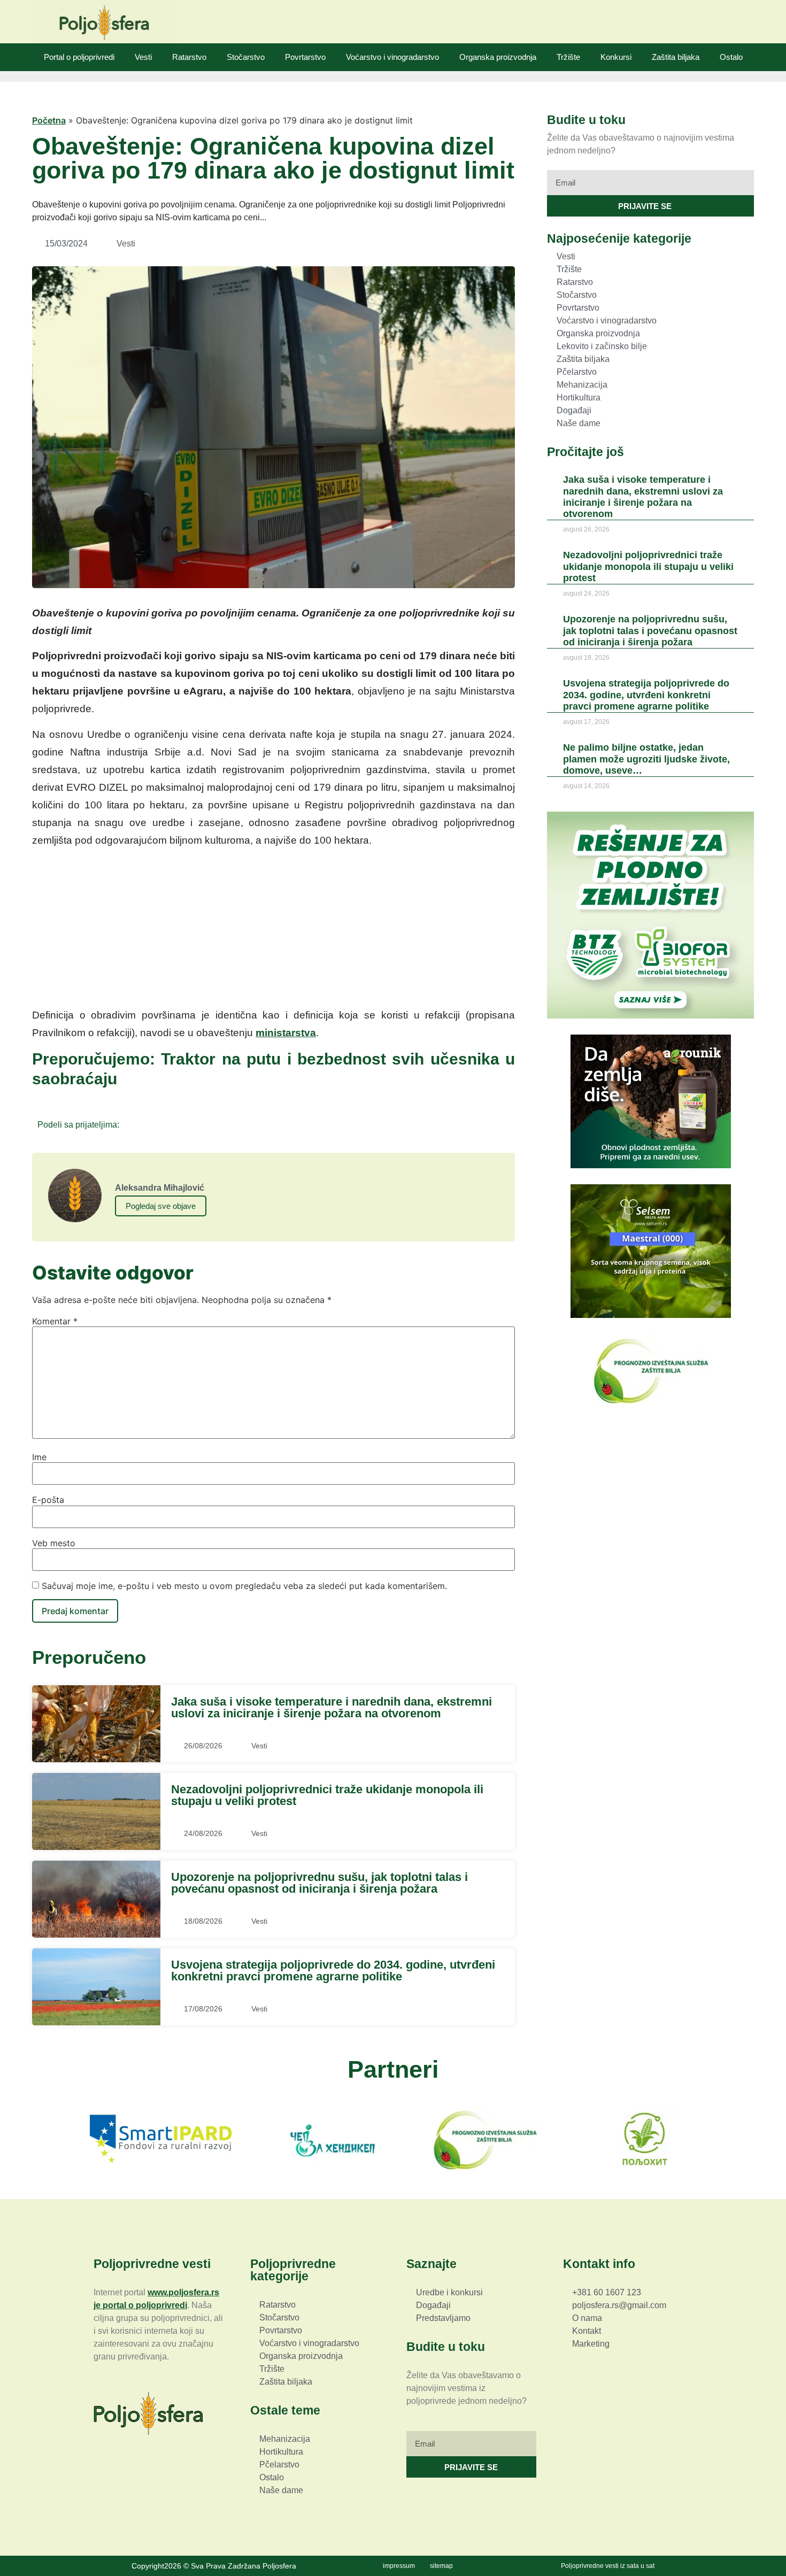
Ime (39, 1457)
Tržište (568, 57)
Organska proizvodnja (498, 57)
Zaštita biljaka (676, 57)
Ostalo (731, 57)
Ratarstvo (189, 57)
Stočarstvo (246, 57)
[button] (131, 1124)
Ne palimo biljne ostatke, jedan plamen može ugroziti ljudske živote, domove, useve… (646, 759)
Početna (49, 120)
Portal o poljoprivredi (79, 57)
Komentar (55, 1321)
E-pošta (48, 1500)
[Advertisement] (273, 931)
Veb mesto (54, 1543)
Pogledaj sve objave (161, 1206)
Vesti (143, 57)
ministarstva (286, 1033)
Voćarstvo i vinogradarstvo (392, 57)
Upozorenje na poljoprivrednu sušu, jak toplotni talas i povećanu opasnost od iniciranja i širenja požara (319, 1883)
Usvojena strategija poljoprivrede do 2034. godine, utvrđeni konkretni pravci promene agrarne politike (333, 1970)
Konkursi (616, 57)
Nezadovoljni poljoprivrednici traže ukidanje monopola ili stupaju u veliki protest (327, 1795)
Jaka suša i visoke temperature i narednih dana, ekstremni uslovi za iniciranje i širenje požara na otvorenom (332, 1707)
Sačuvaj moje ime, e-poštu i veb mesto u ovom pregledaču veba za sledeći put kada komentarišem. (244, 1586)
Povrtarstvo (305, 57)
